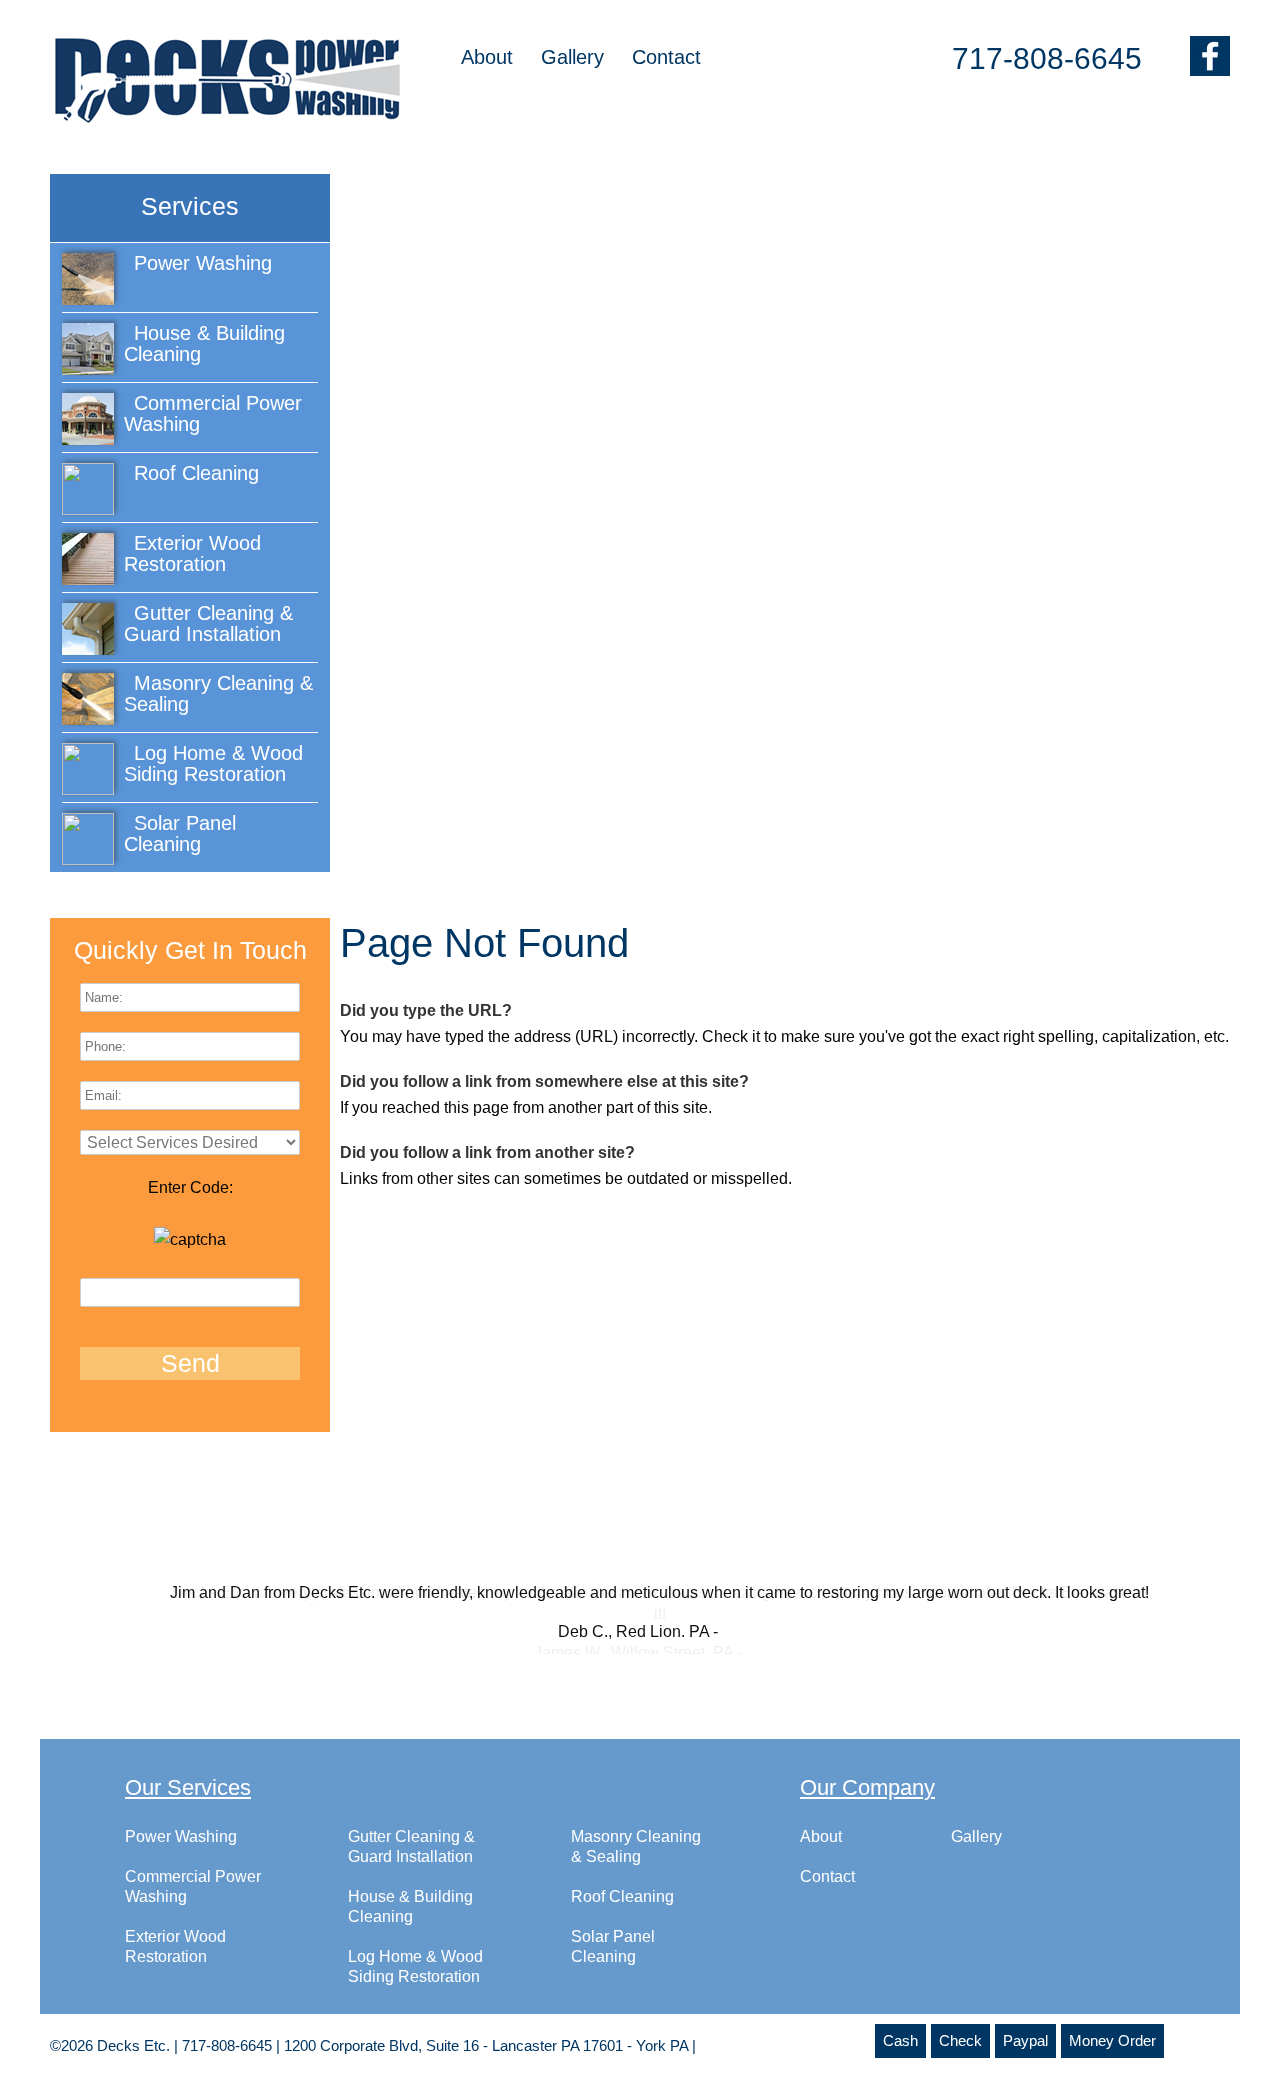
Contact (666, 57)
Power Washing (181, 1856)
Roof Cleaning (622, 1916)
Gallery (572, 57)
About (487, 57)
